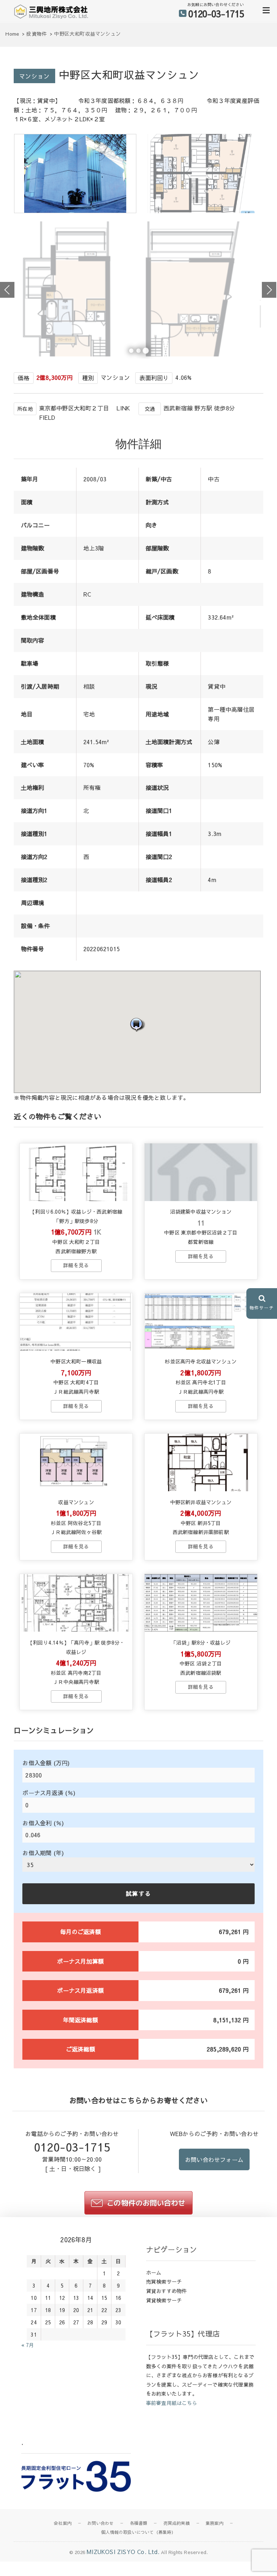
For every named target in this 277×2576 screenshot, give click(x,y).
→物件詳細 (76, 1265)
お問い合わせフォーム (214, 2159)
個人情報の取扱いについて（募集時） (138, 2532)
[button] (137, 1024)
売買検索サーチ (164, 2281)
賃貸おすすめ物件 (167, 2291)
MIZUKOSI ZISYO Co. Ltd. (123, 2552)
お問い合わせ (100, 2523)
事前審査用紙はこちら (172, 2403)
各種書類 (139, 2523)
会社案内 (63, 2523)
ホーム (154, 2272)
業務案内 (214, 2523)
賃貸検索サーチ (164, 2300)
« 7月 (28, 2345)
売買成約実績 (177, 2523)
